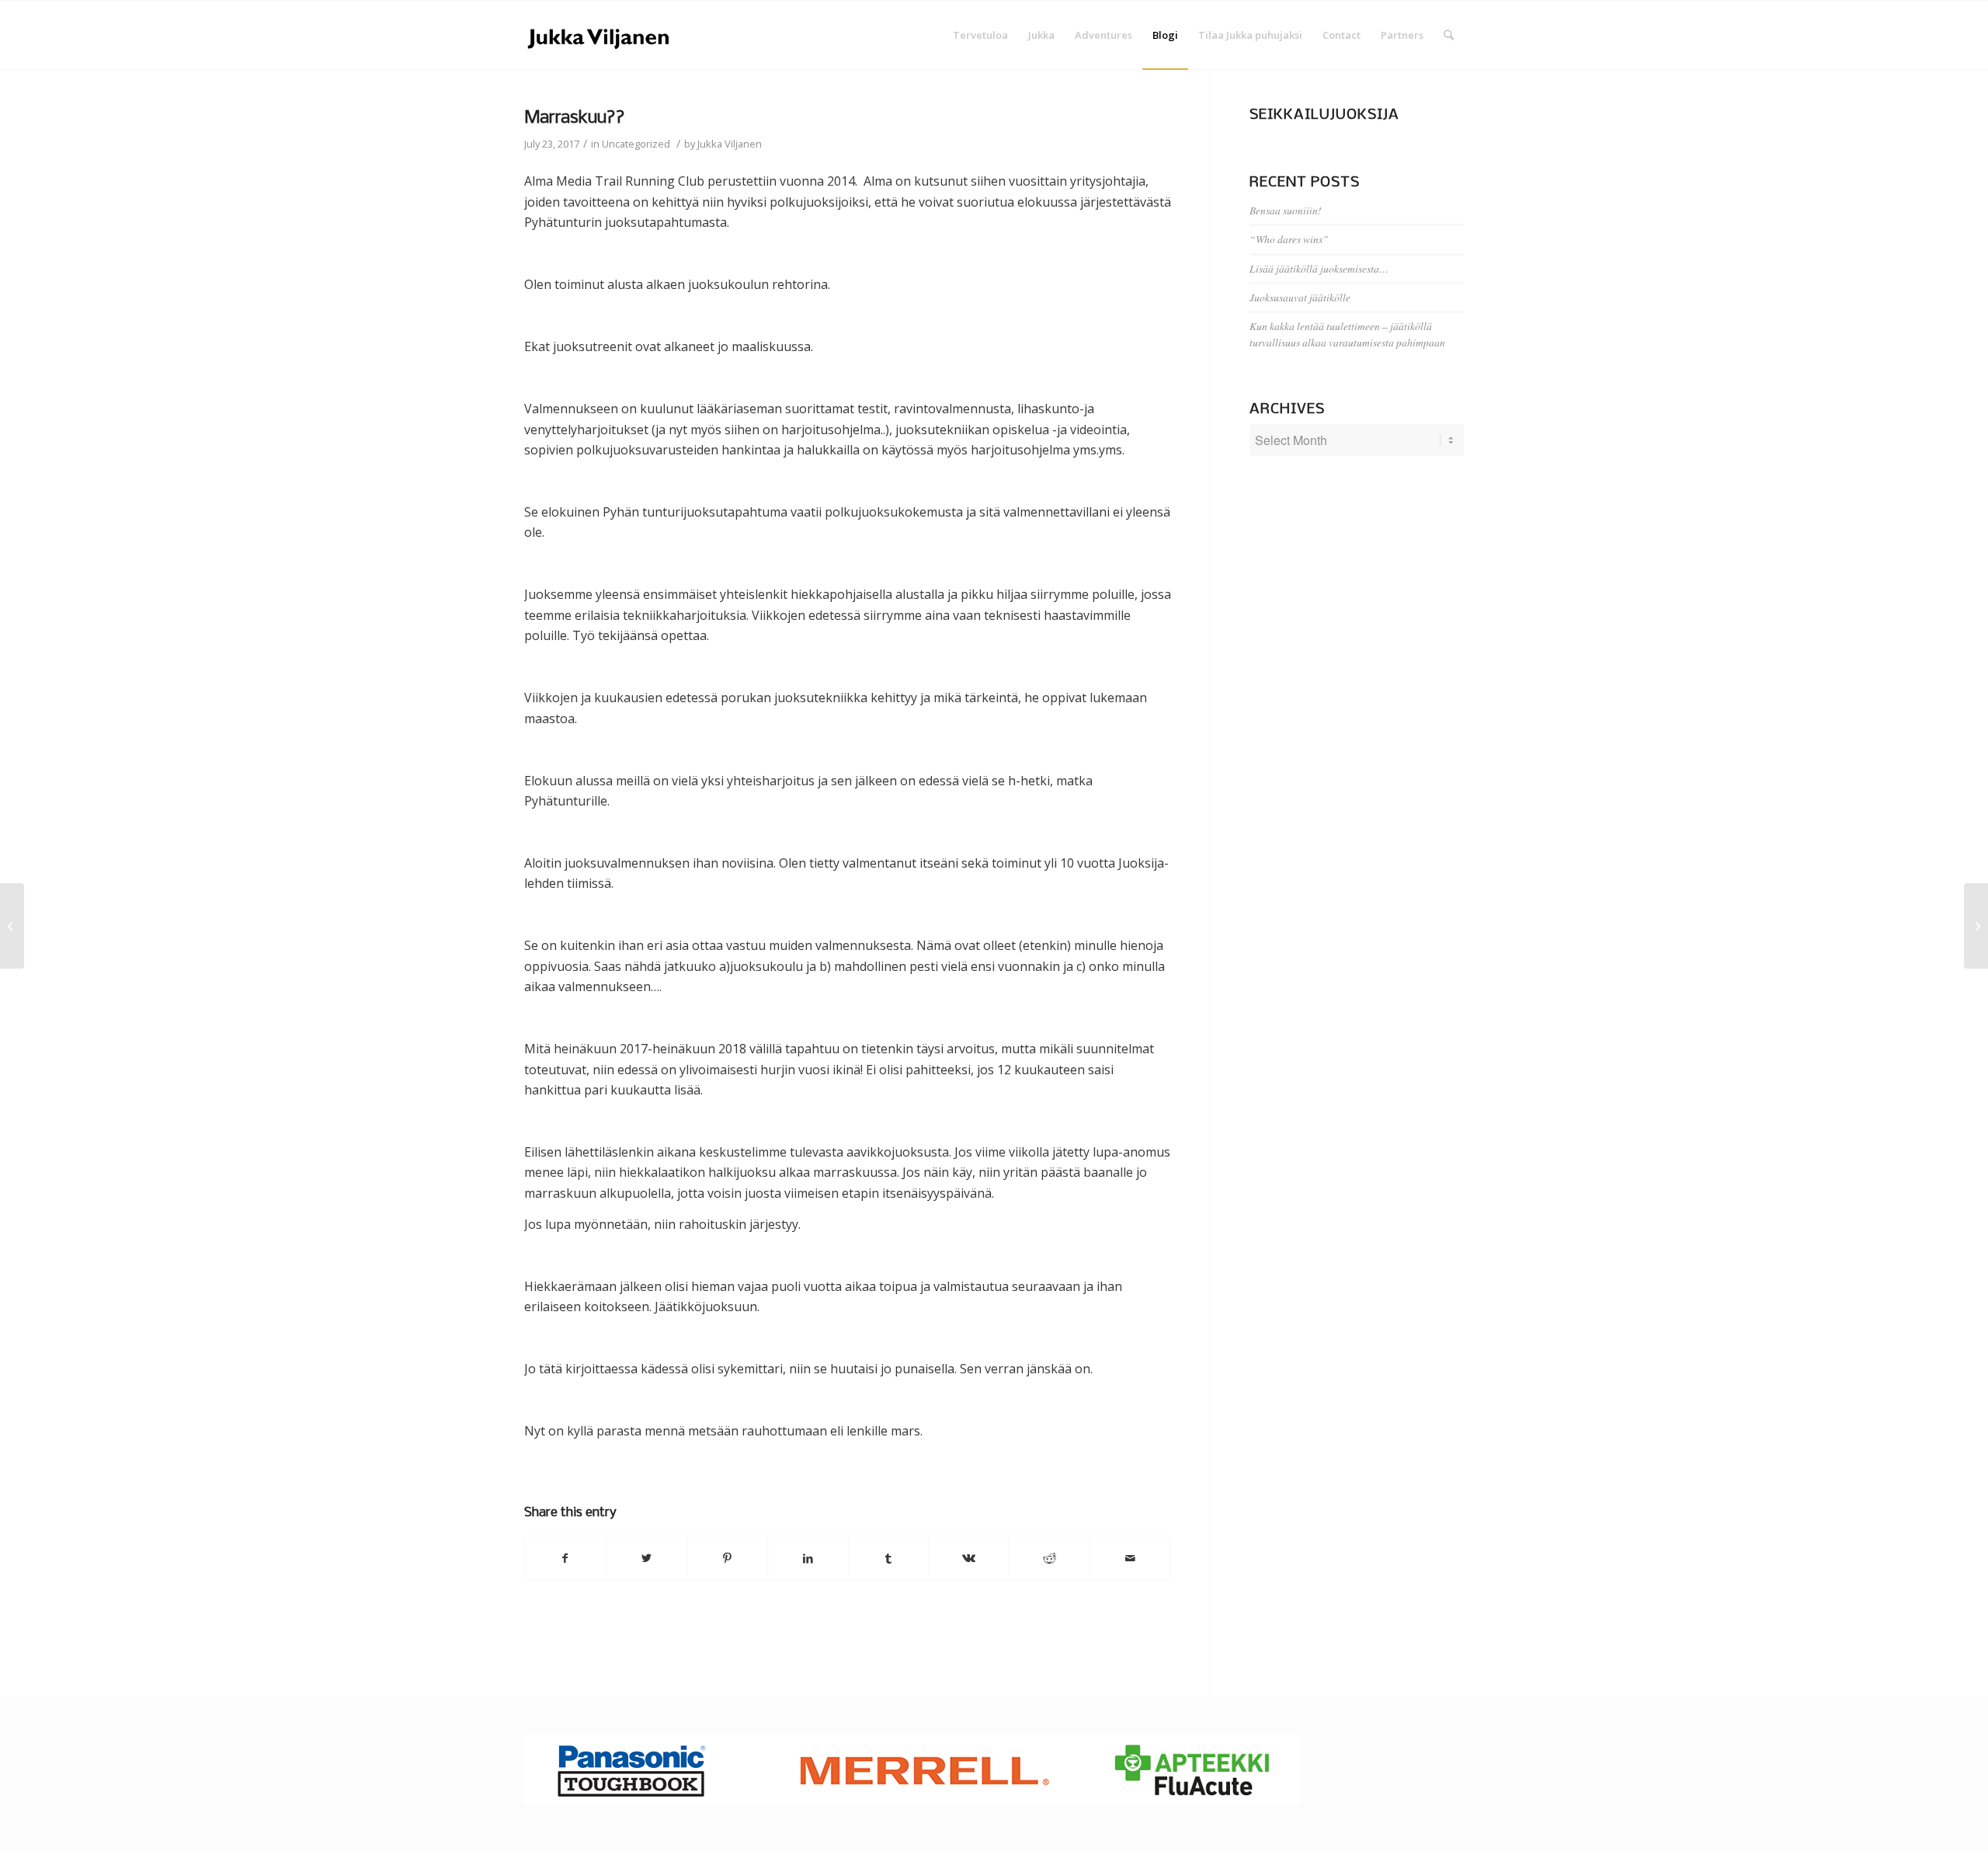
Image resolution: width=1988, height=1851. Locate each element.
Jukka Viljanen (730, 144)
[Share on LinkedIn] (808, 1558)
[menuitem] (980, 35)
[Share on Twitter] (646, 1558)
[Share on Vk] (970, 1558)
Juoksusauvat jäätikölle (1300, 297)
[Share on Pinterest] (727, 1558)
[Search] (1449, 35)
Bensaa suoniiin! (1286, 210)
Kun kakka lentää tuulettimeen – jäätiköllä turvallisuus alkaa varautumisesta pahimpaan (1347, 334)
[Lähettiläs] (12, 926)
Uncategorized (636, 144)
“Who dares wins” (1289, 239)
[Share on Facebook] (565, 1558)
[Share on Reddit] (1050, 1558)
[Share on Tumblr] (889, 1558)
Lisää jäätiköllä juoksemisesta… (1319, 268)
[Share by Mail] (1130, 1558)
